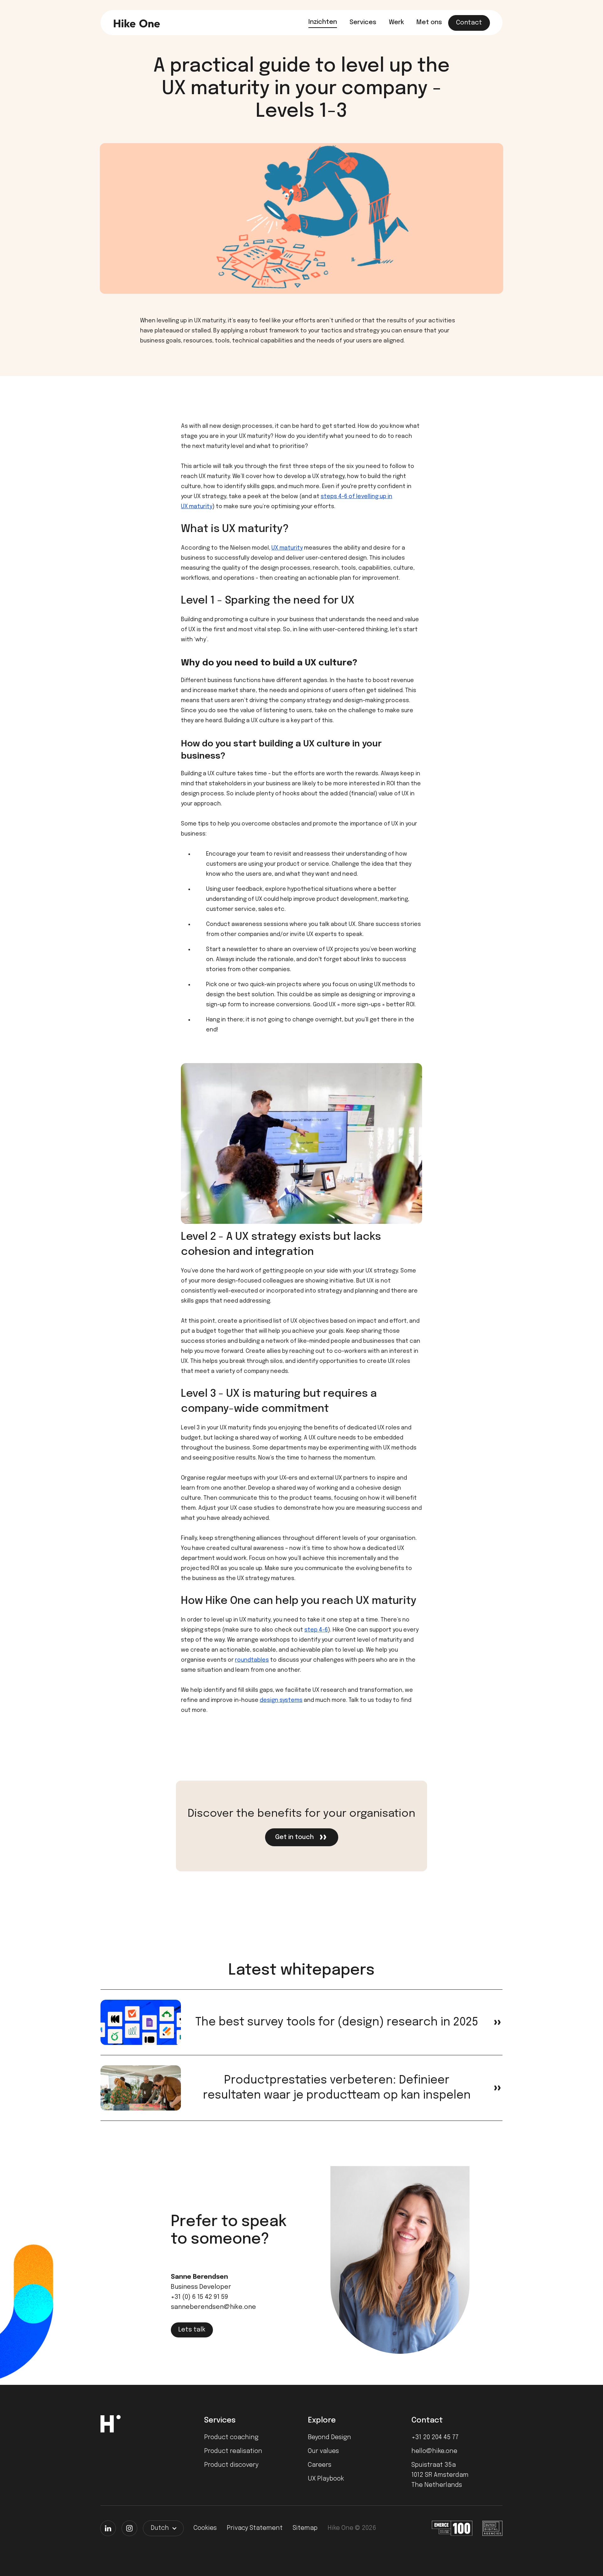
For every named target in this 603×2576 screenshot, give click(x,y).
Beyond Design (329, 2437)
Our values (323, 2451)
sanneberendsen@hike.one (213, 2307)
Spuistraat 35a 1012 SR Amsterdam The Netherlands (440, 2475)
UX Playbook (326, 2479)
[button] (163, 2528)
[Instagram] (129, 2528)
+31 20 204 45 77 (435, 2437)
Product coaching (231, 2437)
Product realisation (233, 2451)
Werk (396, 22)
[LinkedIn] (108, 2528)
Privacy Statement (255, 2528)
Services (363, 22)
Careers (320, 2465)
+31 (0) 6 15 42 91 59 (199, 2297)
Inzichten (323, 22)
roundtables (252, 1660)
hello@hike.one (434, 2451)
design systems (281, 1700)
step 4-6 (316, 1630)
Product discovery (231, 2465)
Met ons (429, 22)
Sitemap (305, 2528)
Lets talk (192, 2330)
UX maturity (287, 548)
